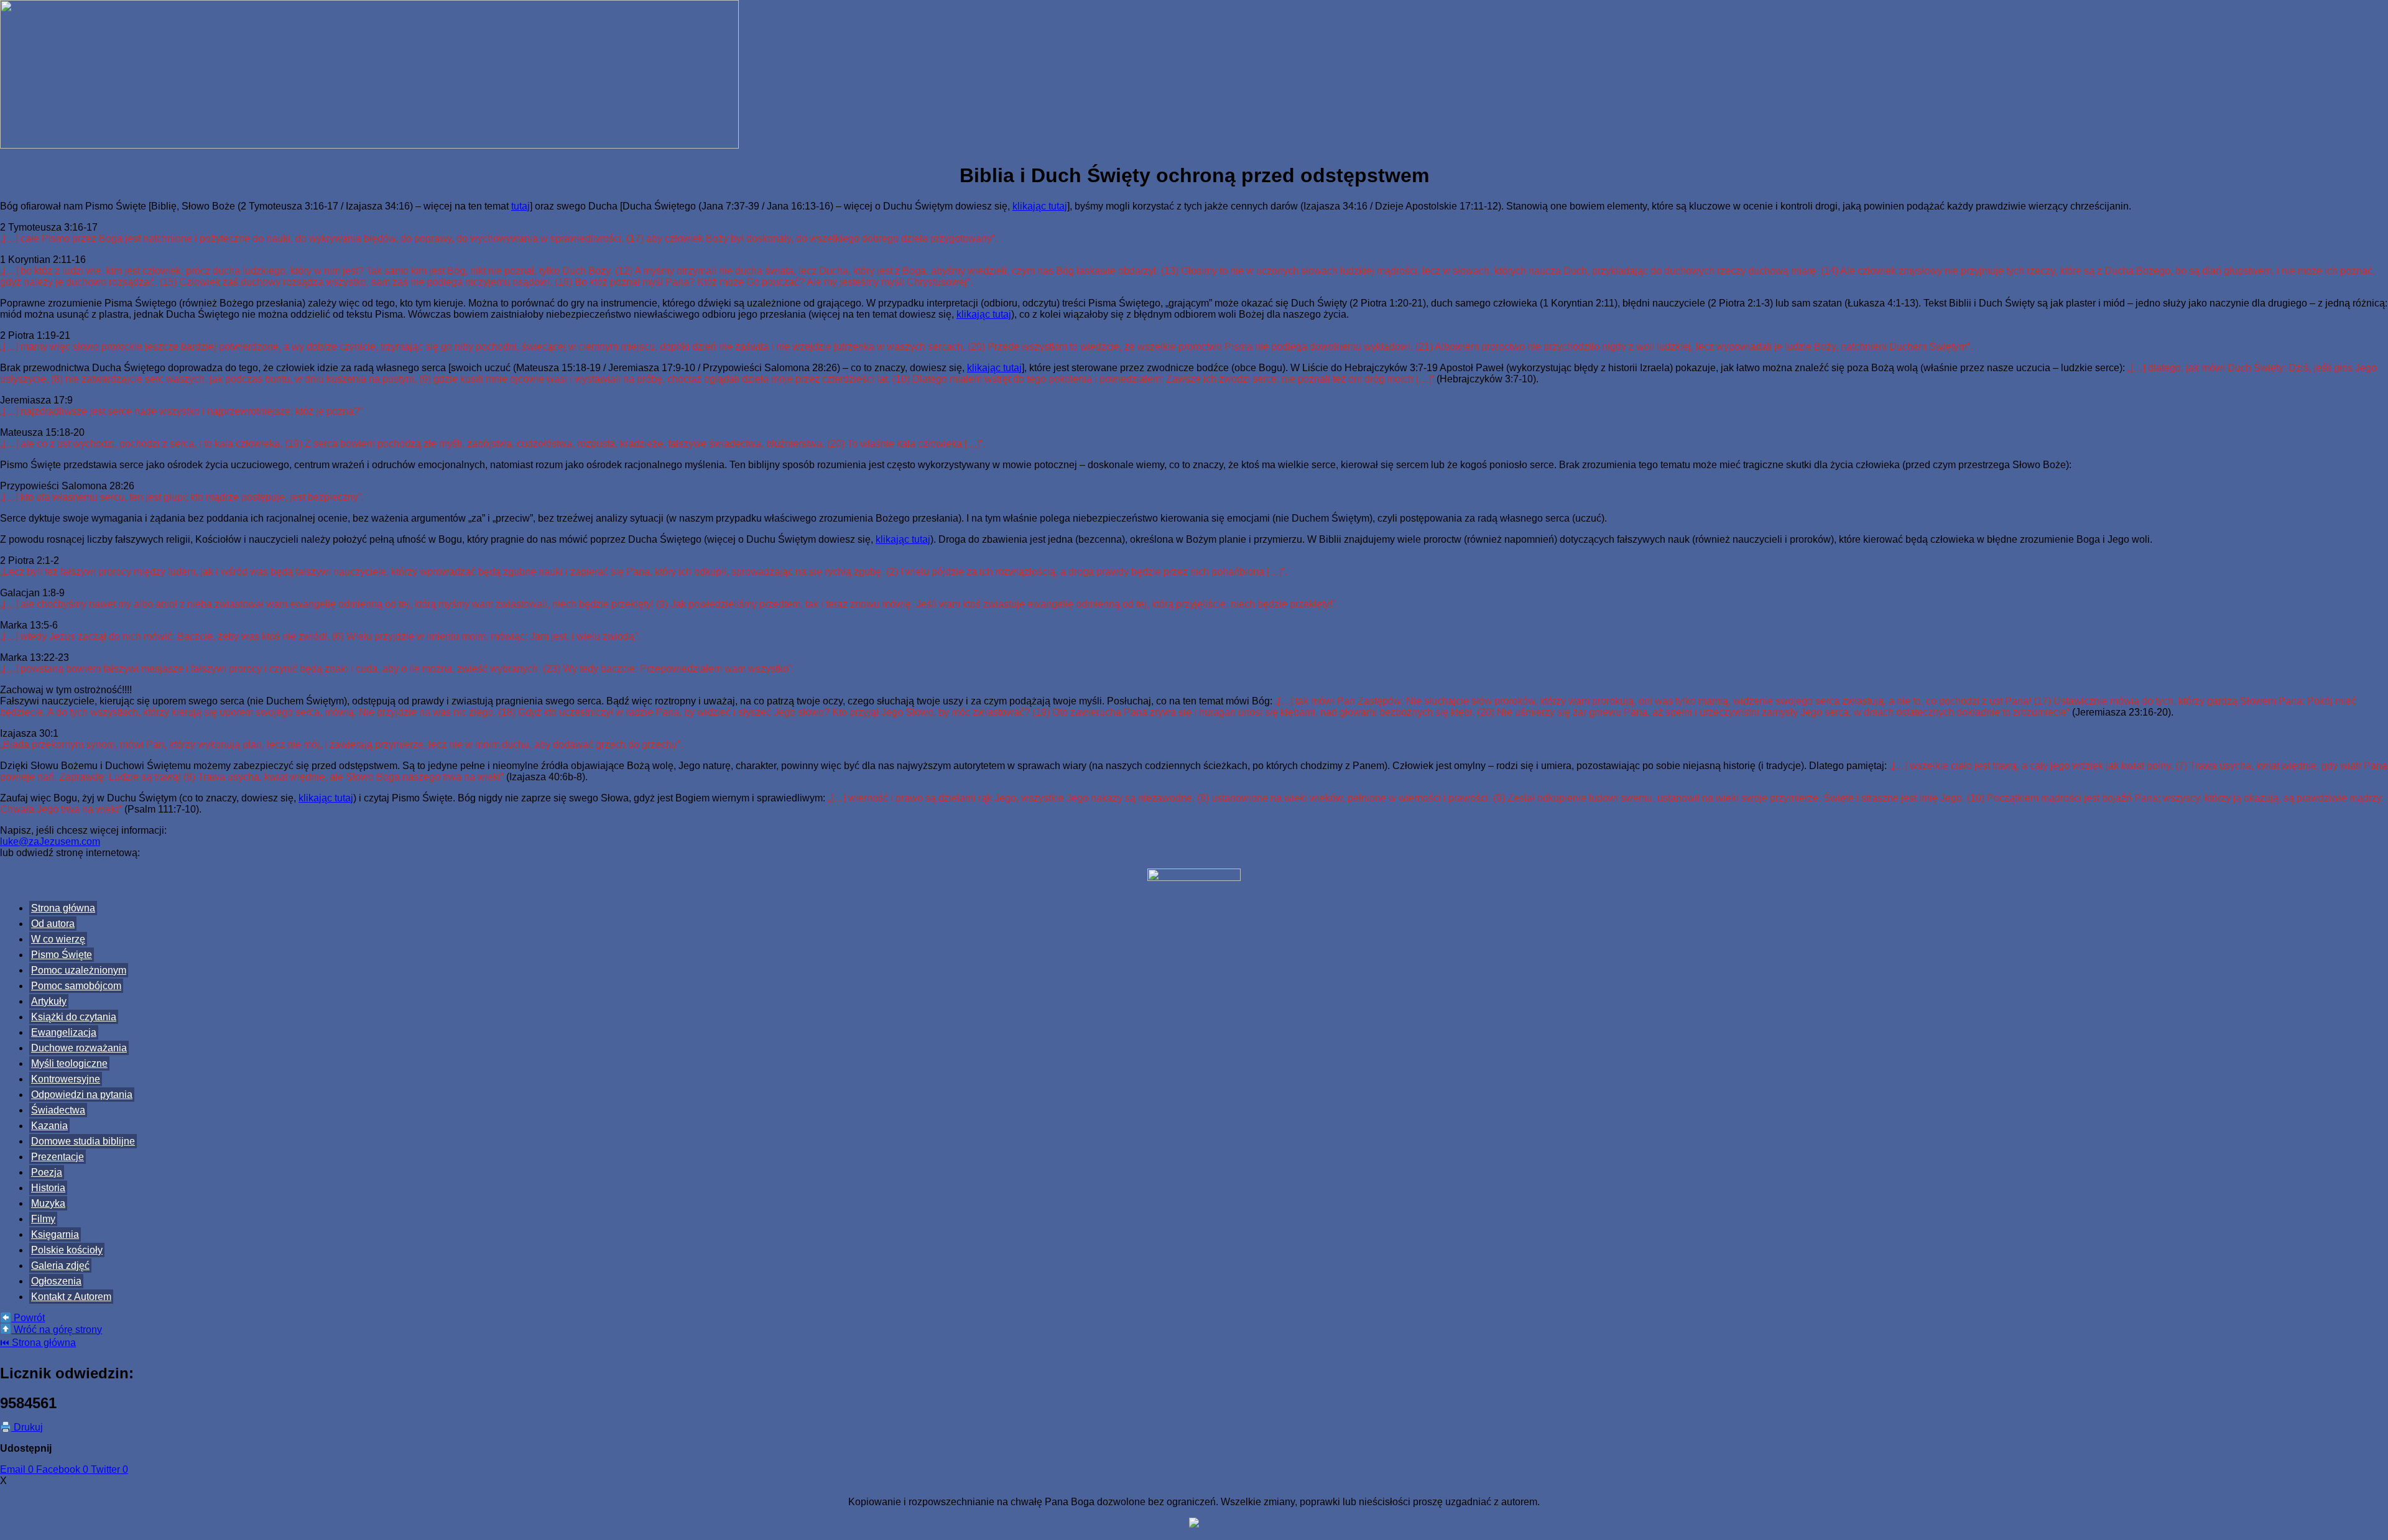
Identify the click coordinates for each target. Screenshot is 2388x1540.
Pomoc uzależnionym (79, 970)
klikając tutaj (1040, 206)
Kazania (49, 1126)
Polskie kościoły (67, 1250)
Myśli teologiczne (69, 1063)
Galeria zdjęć (60, 1266)
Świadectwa (58, 1110)
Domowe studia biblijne (83, 1141)
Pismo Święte (62, 955)
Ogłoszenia (56, 1281)
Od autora (53, 924)
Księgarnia (55, 1234)
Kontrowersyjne (66, 1079)
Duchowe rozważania (79, 1048)
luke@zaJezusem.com (50, 841)
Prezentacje (58, 1157)
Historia (48, 1188)
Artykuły (49, 1001)
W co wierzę (58, 939)
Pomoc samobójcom (76, 986)
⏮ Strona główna (38, 1343)
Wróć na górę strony (57, 1330)
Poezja (47, 1172)
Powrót (28, 1318)
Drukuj (27, 1427)
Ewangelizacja (64, 1032)
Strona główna (63, 908)
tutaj (521, 206)
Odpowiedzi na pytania (82, 1095)
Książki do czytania (74, 1017)
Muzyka (48, 1203)
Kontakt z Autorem (71, 1297)
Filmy (43, 1219)
